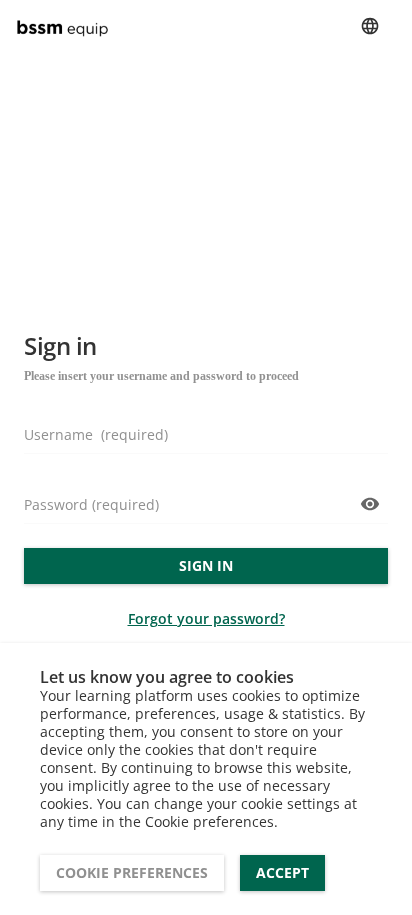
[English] (370, 26)
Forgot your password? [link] (206, 618)
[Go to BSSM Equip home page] (66, 26)
